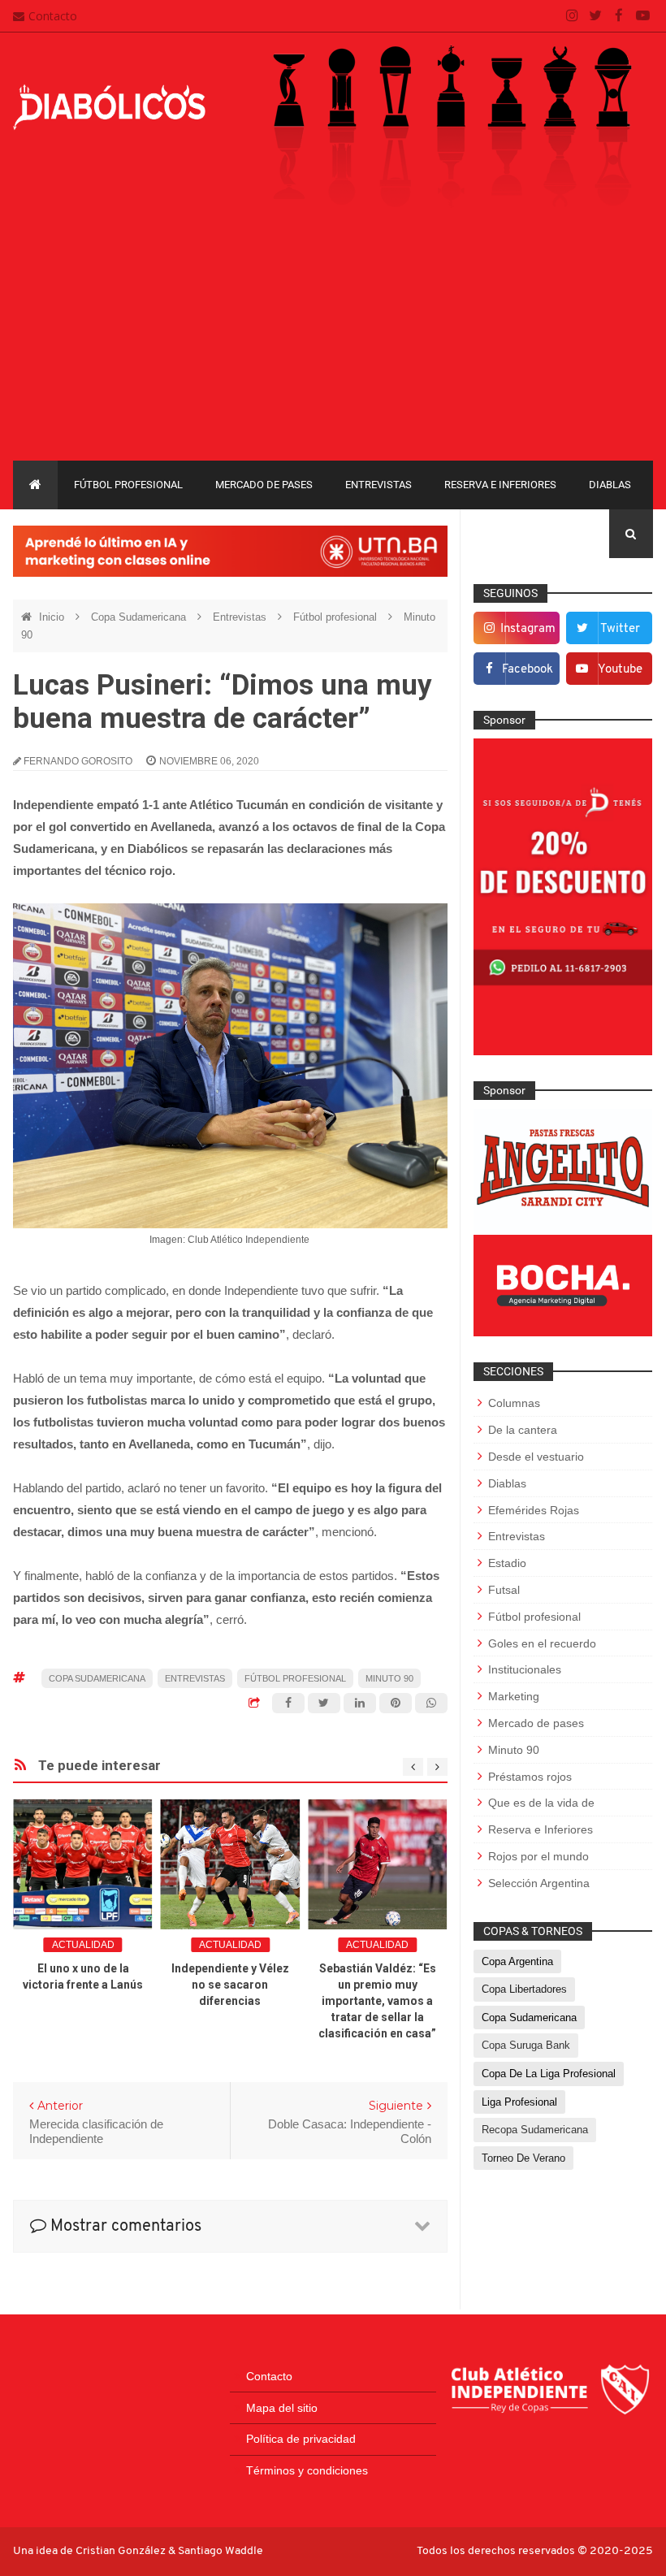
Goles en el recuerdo (542, 1643)
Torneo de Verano (523, 2158)
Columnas (514, 1403)
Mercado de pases (264, 485)
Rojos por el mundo (538, 1856)
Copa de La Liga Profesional (549, 2074)
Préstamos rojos (530, 1777)
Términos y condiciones (307, 2470)
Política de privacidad (301, 2439)
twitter (620, 629)
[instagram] (572, 16)
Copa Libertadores (524, 1989)
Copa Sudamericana (140, 617)
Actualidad (83, 1945)
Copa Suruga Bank (526, 2045)
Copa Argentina (517, 1961)
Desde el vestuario (536, 1457)
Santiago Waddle (221, 2551)
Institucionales (525, 1669)
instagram (528, 629)
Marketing (514, 1696)
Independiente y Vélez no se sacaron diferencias (230, 1985)
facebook (528, 670)
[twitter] (596, 16)
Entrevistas (378, 485)
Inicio (53, 617)
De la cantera (523, 1430)
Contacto (53, 16)
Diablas (610, 485)
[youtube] (643, 16)
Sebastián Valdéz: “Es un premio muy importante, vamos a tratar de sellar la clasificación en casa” (377, 2001)
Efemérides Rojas (534, 1510)
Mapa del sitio (282, 2408)
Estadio (507, 1563)
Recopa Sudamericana (535, 2130)
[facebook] (619, 16)
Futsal (504, 1590)
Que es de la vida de (541, 1803)
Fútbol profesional (128, 485)
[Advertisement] (333, 339)
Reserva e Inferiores (500, 485)
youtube (620, 670)
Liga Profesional (519, 2102)
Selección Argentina (539, 1883)
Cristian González (122, 2551)
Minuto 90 (389, 1678)
